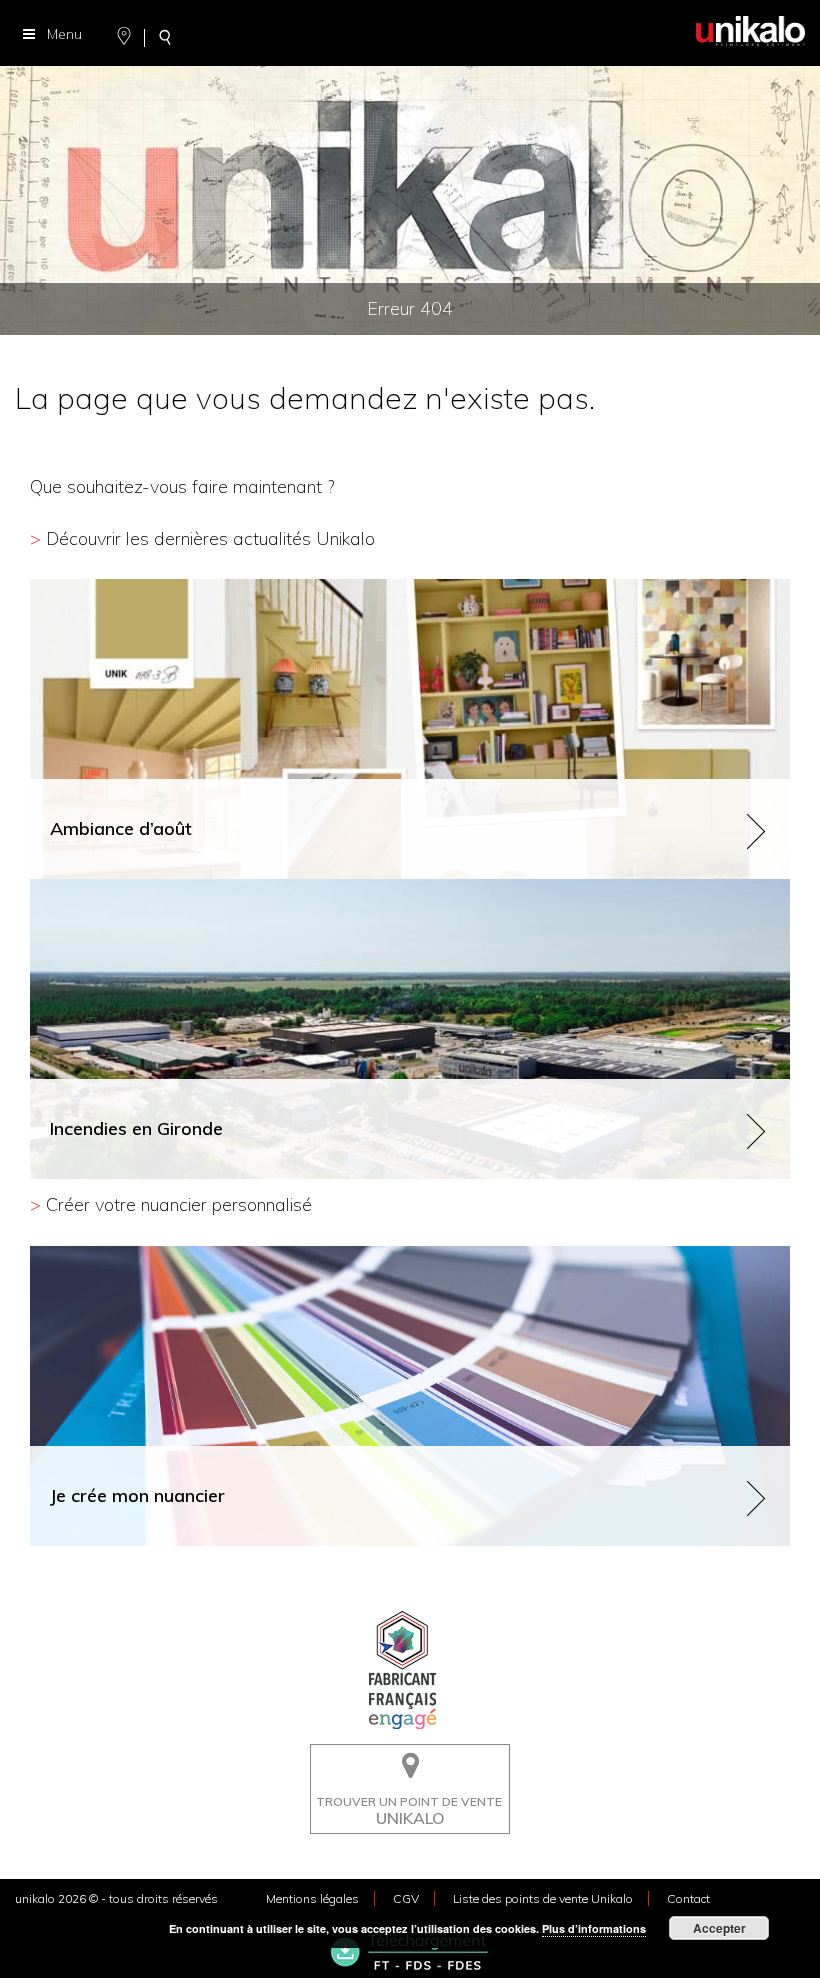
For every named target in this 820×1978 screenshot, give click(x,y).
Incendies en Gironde (98, 887)
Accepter (719, 1928)
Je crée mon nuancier (98, 1254)
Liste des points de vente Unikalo (543, 1898)
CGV (406, 1898)
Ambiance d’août (84, 587)
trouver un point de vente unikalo (404, 1759)
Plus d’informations (594, 1928)
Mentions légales (312, 1898)
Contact (688, 1898)
